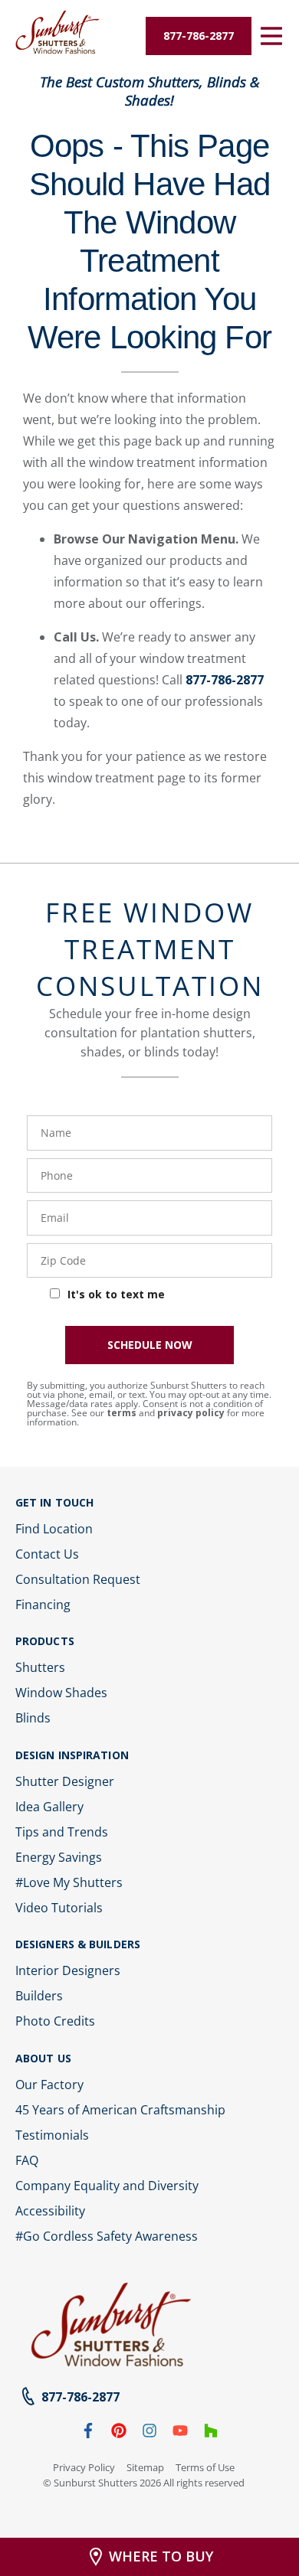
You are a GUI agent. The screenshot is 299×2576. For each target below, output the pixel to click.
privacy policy (191, 1413)
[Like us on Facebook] (88, 2434)
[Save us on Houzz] (211, 2434)
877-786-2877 (225, 680)
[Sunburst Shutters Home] (58, 33)
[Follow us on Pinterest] (119, 2434)
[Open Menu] (271, 36)
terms (122, 1413)
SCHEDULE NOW (150, 1345)
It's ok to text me (116, 1294)
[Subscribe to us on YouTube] (180, 2434)
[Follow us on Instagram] (149, 2434)
